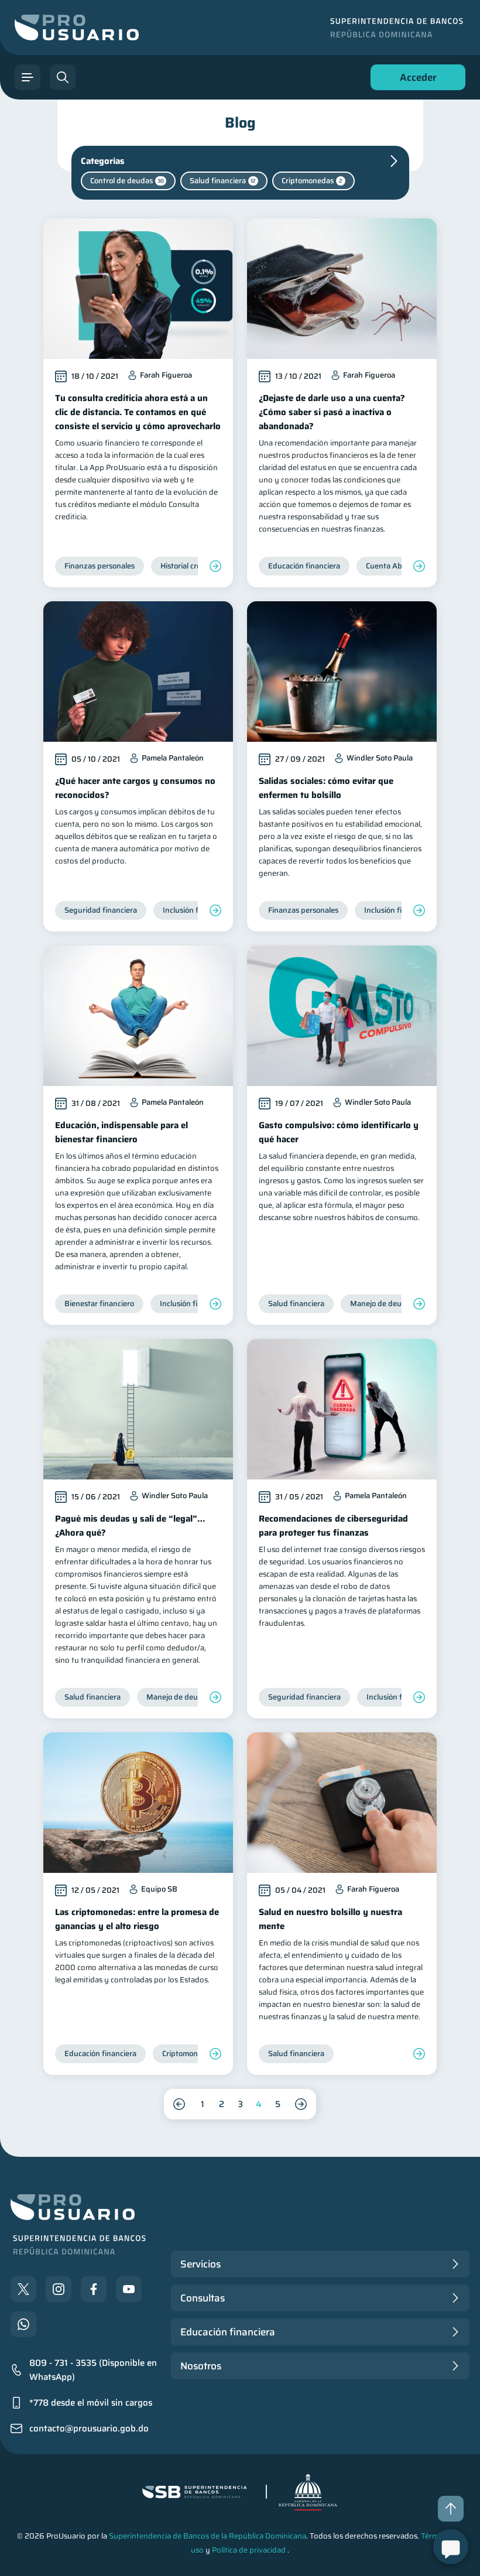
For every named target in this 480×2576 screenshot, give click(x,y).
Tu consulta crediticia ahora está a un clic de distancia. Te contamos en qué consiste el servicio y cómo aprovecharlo (138, 412)
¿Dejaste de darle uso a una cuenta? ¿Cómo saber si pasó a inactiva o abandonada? (332, 412)
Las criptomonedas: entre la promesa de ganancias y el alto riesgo (137, 1919)
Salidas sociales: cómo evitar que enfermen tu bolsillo (326, 788)
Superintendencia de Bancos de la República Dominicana (208, 2536)
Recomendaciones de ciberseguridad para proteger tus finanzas (333, 1526)
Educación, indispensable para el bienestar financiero (121, 1132)
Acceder (415, 80)
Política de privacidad (249, 2550)
